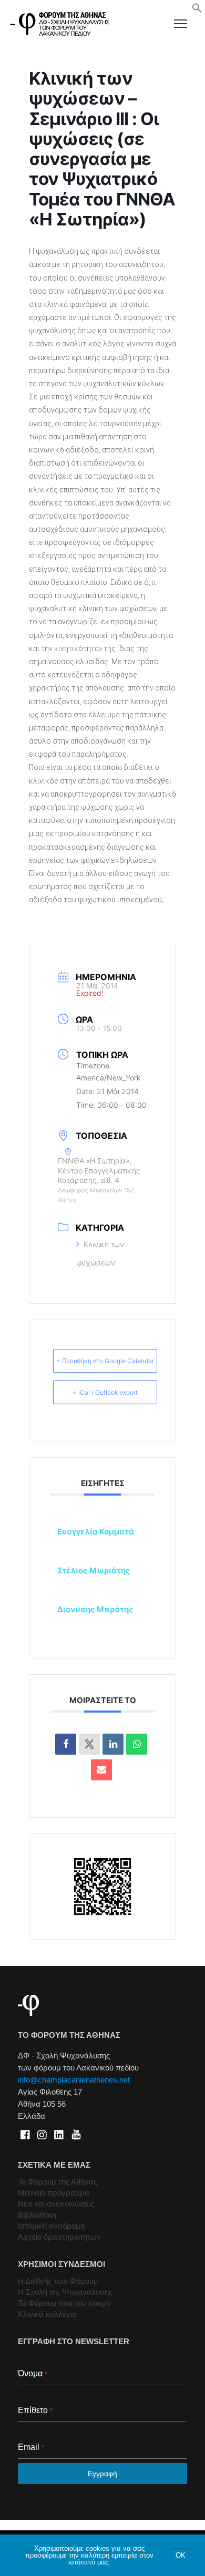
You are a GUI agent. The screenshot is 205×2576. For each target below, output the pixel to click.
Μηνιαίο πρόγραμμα (54, 2193)
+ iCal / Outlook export (105, 1392)
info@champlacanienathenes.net (74, 2080)
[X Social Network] (89, 1744)
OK (181, 2555)
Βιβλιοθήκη (37, 2215)
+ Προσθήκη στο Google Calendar (105, 1361)
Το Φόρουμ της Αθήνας (58, 2182)
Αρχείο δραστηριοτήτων (59, 2237)
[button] (197, 11)
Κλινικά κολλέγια (47, 2314)
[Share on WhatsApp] (137, 1744)
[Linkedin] (113, 1744)
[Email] (101, 1770)
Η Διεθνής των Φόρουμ (58, 2281)
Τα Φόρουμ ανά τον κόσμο (64, 2303)
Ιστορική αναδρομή (51, 2226)
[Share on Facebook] (66, 1744)
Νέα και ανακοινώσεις (56, 2204)
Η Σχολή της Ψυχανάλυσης (65, 2292)
